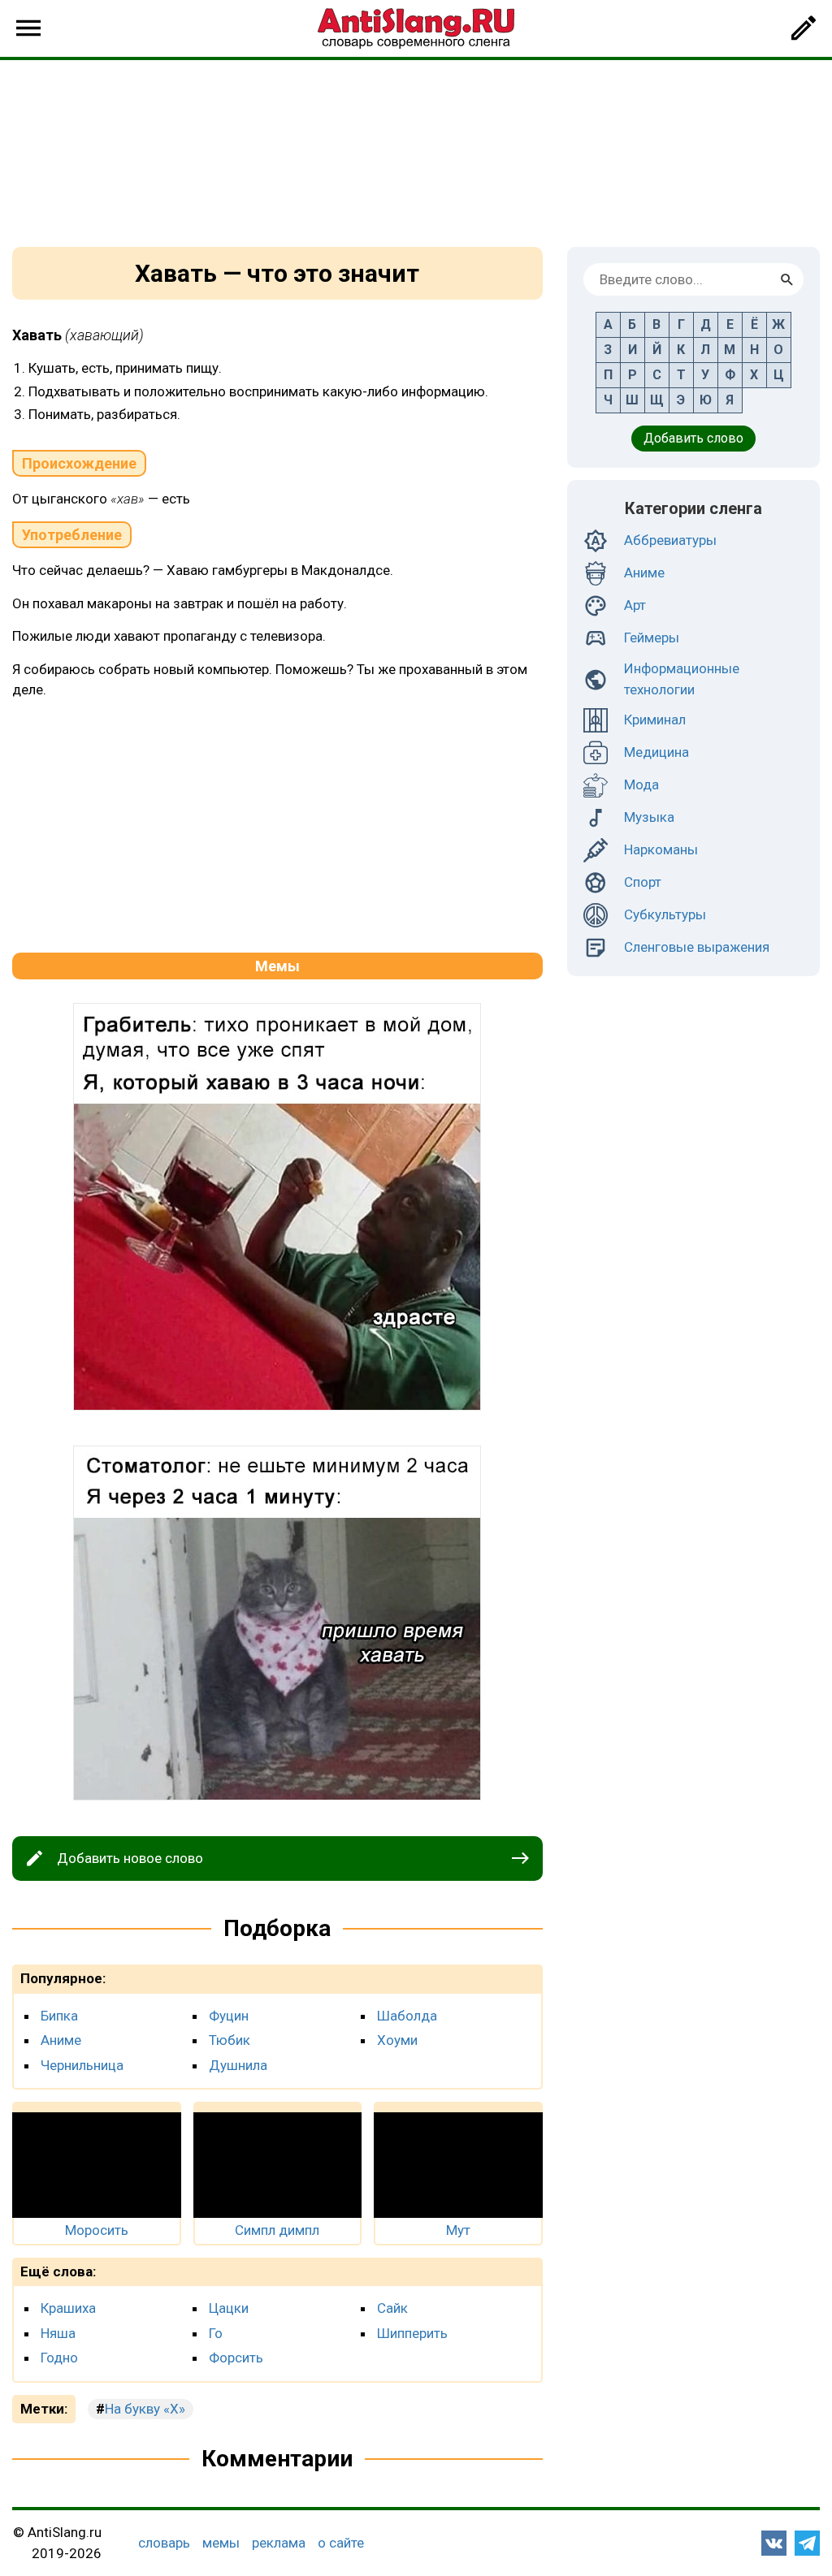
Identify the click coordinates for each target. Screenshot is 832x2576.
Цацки (229, 2308)
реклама (279, 2543)
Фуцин (229, 2016)
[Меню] (28, 28)
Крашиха (68, 2308)
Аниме (61, 2040)
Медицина (656, 752)
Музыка (649, 817)
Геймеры (652, 638)
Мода (641, 784)
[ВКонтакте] (774, 2543)
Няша (58, 2333)
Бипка (59, 2016)
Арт (635, 605)
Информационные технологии (682, 679)
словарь (164, 2543)
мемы (221, 2543)
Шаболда (407, 2016)
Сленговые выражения (697, 947)
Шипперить (412, 2333)
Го (216, 2333)
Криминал (655, 720)
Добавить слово (693, 438)
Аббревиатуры (670, 540)
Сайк (392, 2308)
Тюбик (230, 2040)
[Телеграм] (807, 2543)
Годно (59, 2358)
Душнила (238, 2065)
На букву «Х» (145, 2409)
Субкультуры (665, 914)
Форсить (236, 2358)
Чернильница (82, 2065)
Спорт (643, 882)
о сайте (341, 2543)
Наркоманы (661, 849)
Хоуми (397, 2040)
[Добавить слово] (804, 28)
